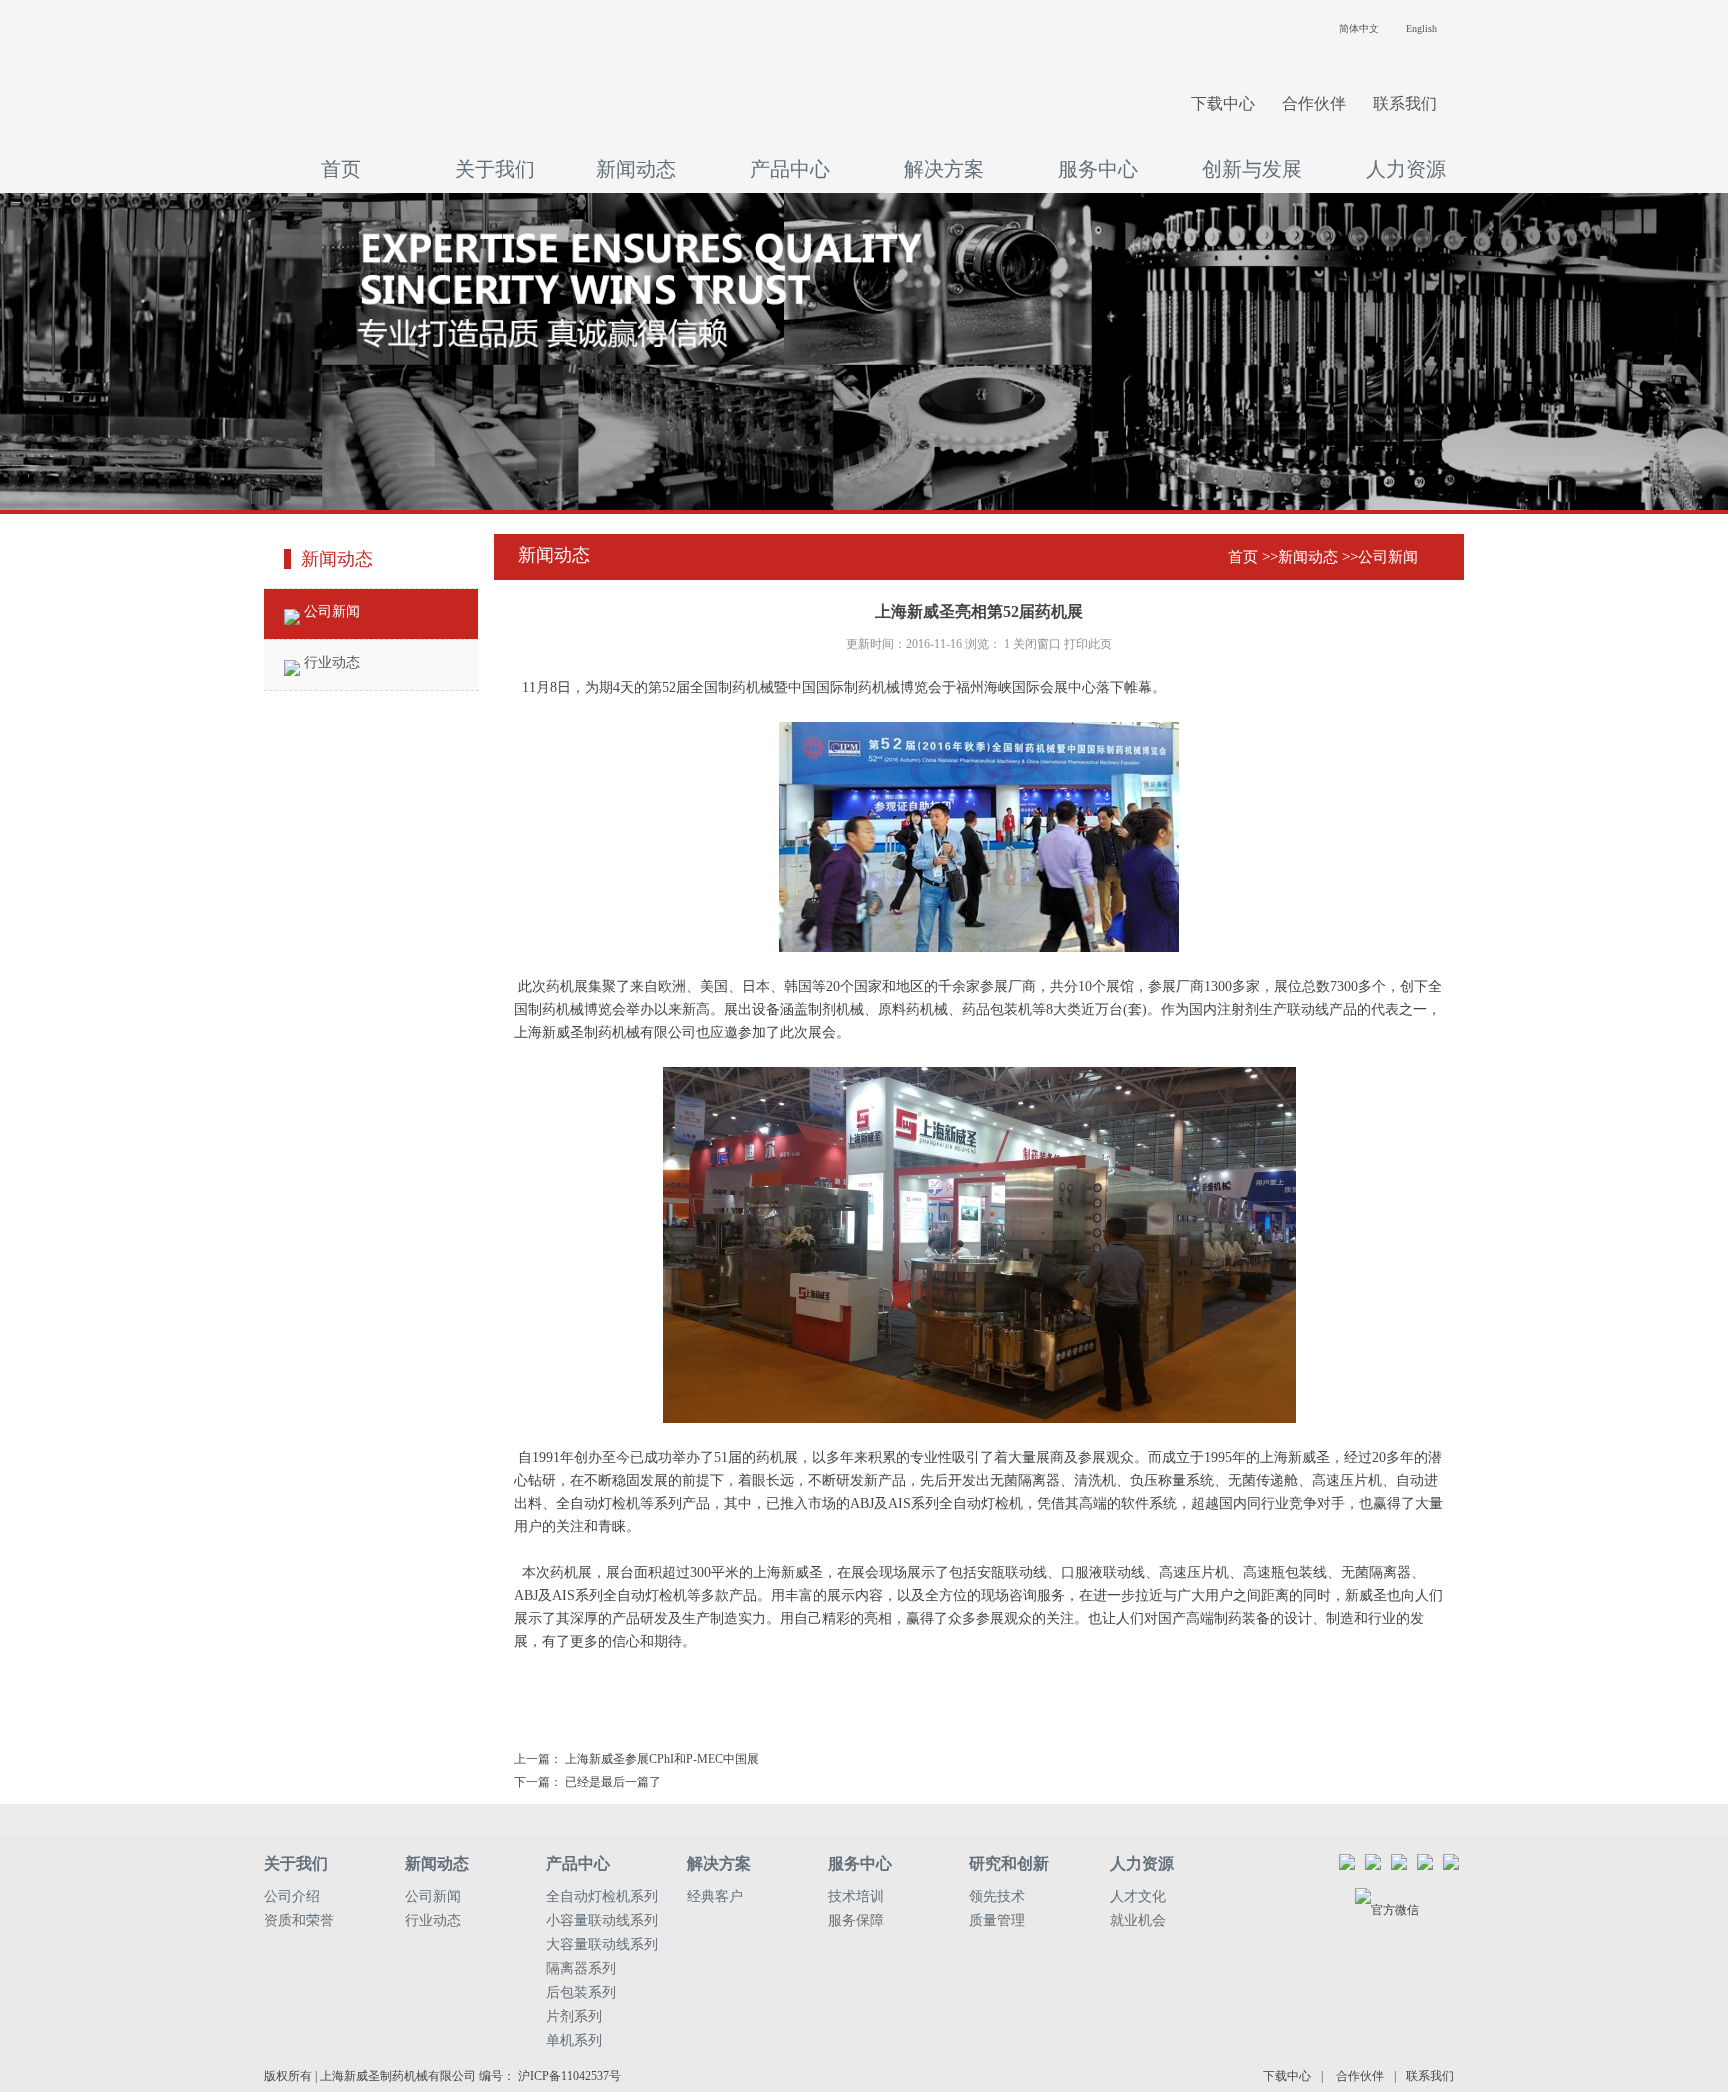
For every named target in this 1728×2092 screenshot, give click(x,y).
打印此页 (1088, 644)
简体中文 (1359, 28)
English (1421, 28)
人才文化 (1138, 1896)
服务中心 (1098, 169)
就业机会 (1138, 1920)
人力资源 (1406, 169)
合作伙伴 (1314, 103)
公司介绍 (292, 1896)
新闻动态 (636, 169)
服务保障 (856, 1920)
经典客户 (715, 1896)
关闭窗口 (1037, 644)
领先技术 (997, 1896)
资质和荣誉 (299, 1920)
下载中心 (1223, 103)
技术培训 (856, 1896)
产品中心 (790, 169)
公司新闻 (330, 611)
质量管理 (997, 1920)
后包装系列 (581, 1992)
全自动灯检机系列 (602, 1896)
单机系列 (574, 2040)
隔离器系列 (581, 1968)
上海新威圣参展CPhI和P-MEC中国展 (662, 1759)
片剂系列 (574, 2016)
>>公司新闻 (1380, 557)
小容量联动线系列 (602, 1920)
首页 (341, 169)
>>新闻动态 (1300, 557)
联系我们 (1405, 103)
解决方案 (944, 169)
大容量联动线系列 (602, 1944)
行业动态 (330, 662)
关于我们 (495, 169)
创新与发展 (1252, 169)
